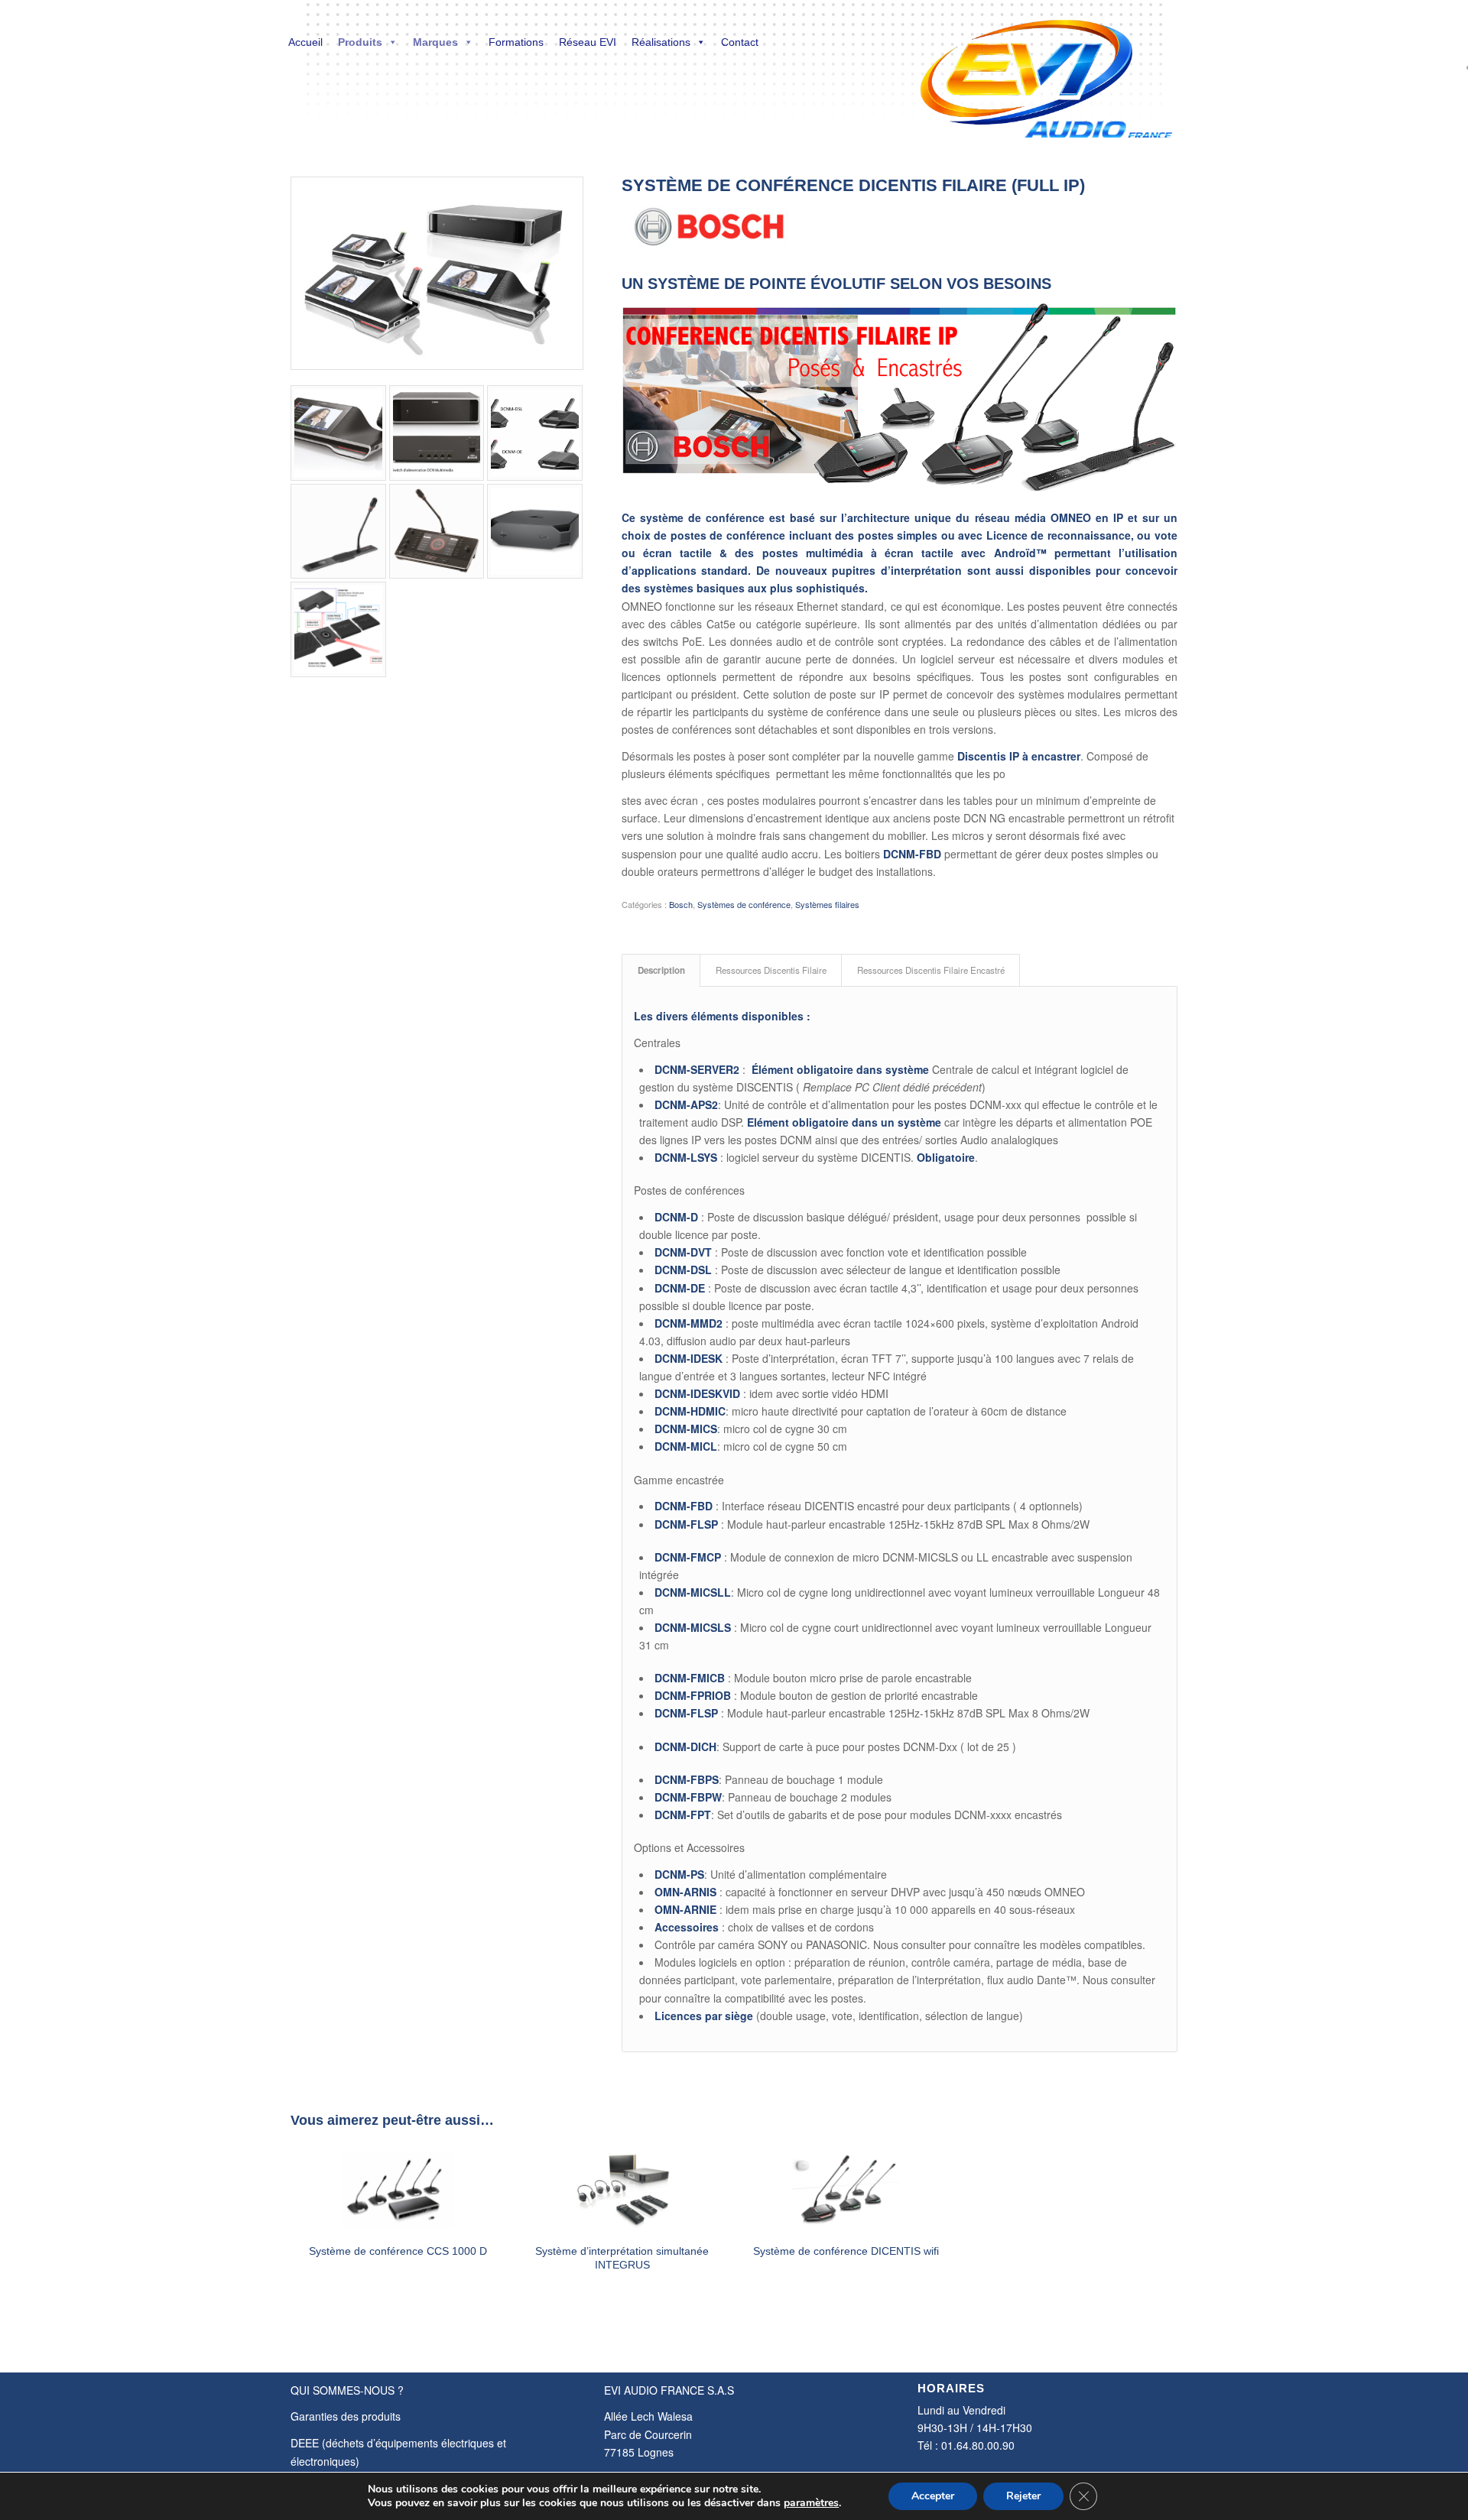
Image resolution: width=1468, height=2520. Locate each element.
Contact (740, 42)
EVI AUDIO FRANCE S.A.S (669, 2390)
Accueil (305, 42)
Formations (516, 42)
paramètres (811, 2503)
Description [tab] (661, 970)
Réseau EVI (588, 42)
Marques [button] (435, 42)
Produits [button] (360, 42)
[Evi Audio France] (1046, 69)
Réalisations (661, 42)
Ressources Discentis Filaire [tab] (771, 970)
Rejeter (1023, 2496)
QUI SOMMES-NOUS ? (347, 2390)
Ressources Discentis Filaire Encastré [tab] (931, 970)
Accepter (933, 2496)
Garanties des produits (346, 2416)
